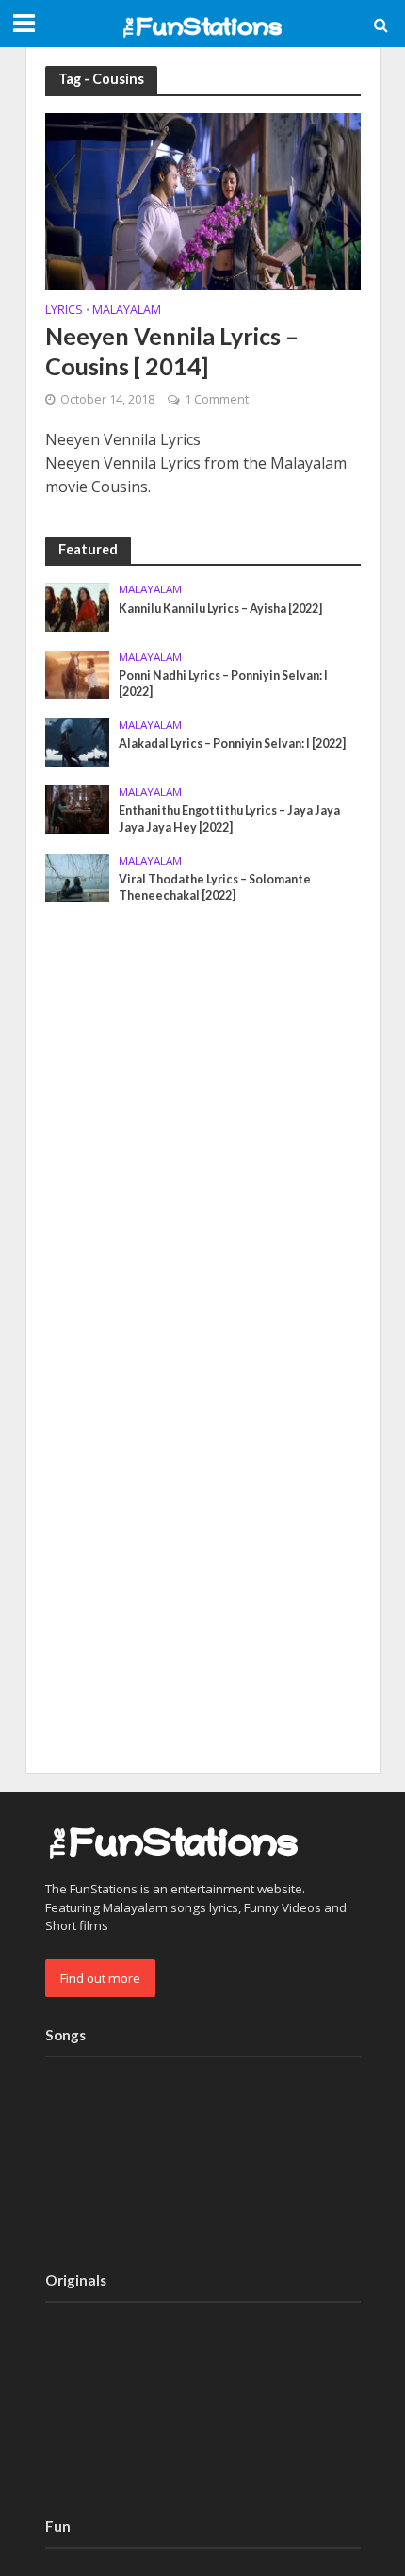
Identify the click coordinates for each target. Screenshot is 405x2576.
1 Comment (217, 399)
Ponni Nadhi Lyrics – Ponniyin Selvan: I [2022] (223, 684)
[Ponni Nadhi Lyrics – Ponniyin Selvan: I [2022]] (78, 673)
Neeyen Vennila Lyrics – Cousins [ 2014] (172, 351)
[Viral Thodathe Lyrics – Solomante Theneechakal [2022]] (78, 877)
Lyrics (64, 311)
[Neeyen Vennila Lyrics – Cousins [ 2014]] (203, 200)
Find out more (100, 1978)
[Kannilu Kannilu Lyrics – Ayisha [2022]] (78, 606)
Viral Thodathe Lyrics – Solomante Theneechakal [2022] (215, 887)
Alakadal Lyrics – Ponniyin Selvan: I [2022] (232, 743)
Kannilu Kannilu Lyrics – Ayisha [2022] (220, 609)
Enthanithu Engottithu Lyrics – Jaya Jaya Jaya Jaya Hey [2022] (229, 818)
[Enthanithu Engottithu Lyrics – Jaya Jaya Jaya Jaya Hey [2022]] (78, 808)
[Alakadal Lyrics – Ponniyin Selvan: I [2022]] (78, 741)
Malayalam (127, 311)
